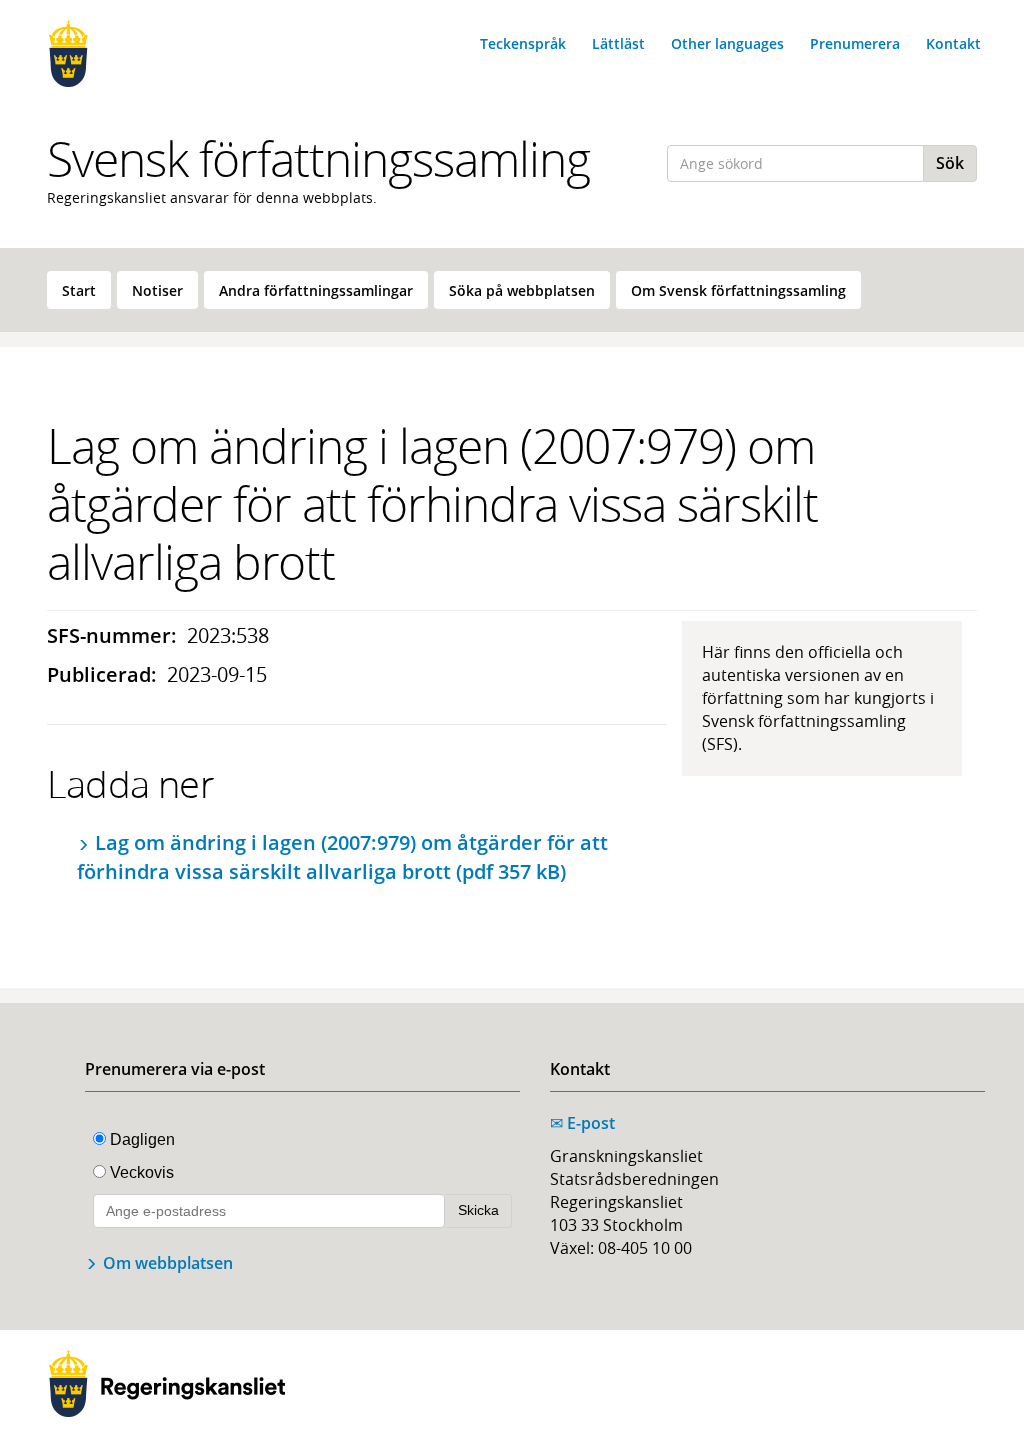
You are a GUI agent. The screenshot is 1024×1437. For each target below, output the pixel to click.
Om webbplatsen (168, 1263)
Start (79, 290)
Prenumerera (855, 43)
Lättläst (618, 43)
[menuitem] (79, 290)
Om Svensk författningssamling (738, 290)
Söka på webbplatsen (522, 290)
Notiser (157, 290)
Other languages (727, 43)
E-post (582, 1123)
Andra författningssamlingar (316, 290)
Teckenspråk (523, 43)
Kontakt (953, 43)
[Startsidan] (152, 53)
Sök (950, 163)
